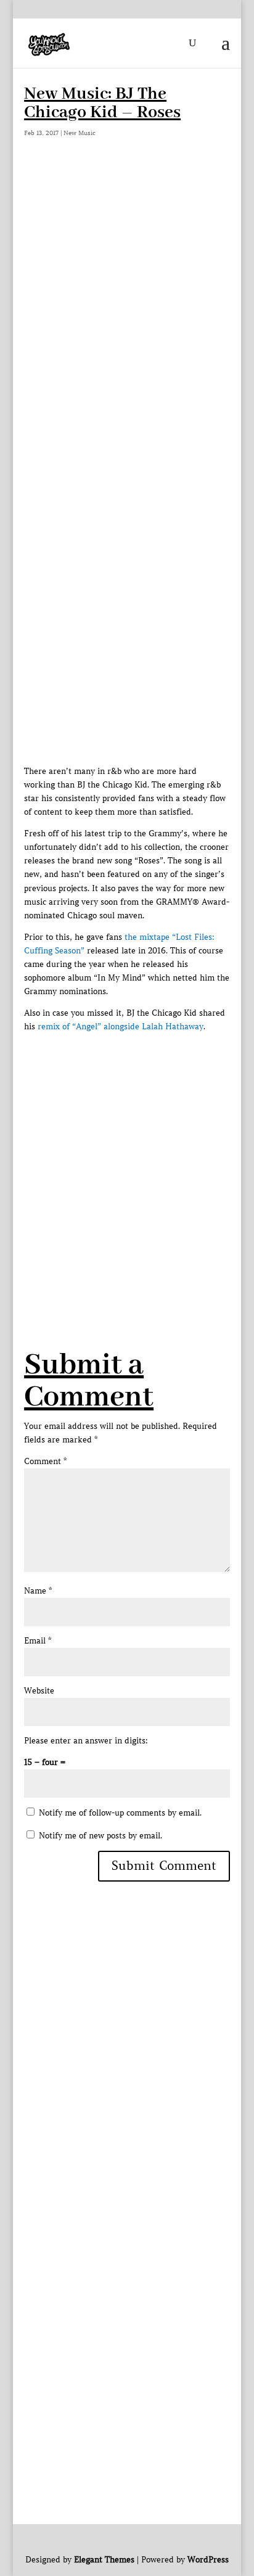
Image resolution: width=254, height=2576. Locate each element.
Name (38, 1591)
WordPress (208, 2560)
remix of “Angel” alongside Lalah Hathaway (121, 1027)
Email (38, 1641)
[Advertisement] (127, 303)
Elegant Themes (104, 2560)
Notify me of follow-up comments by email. (120, 1813)
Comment (45, 1461)
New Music (80, 133)
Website (39, 1691)
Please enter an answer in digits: (86, 1741)
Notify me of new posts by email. (100, 1836)
